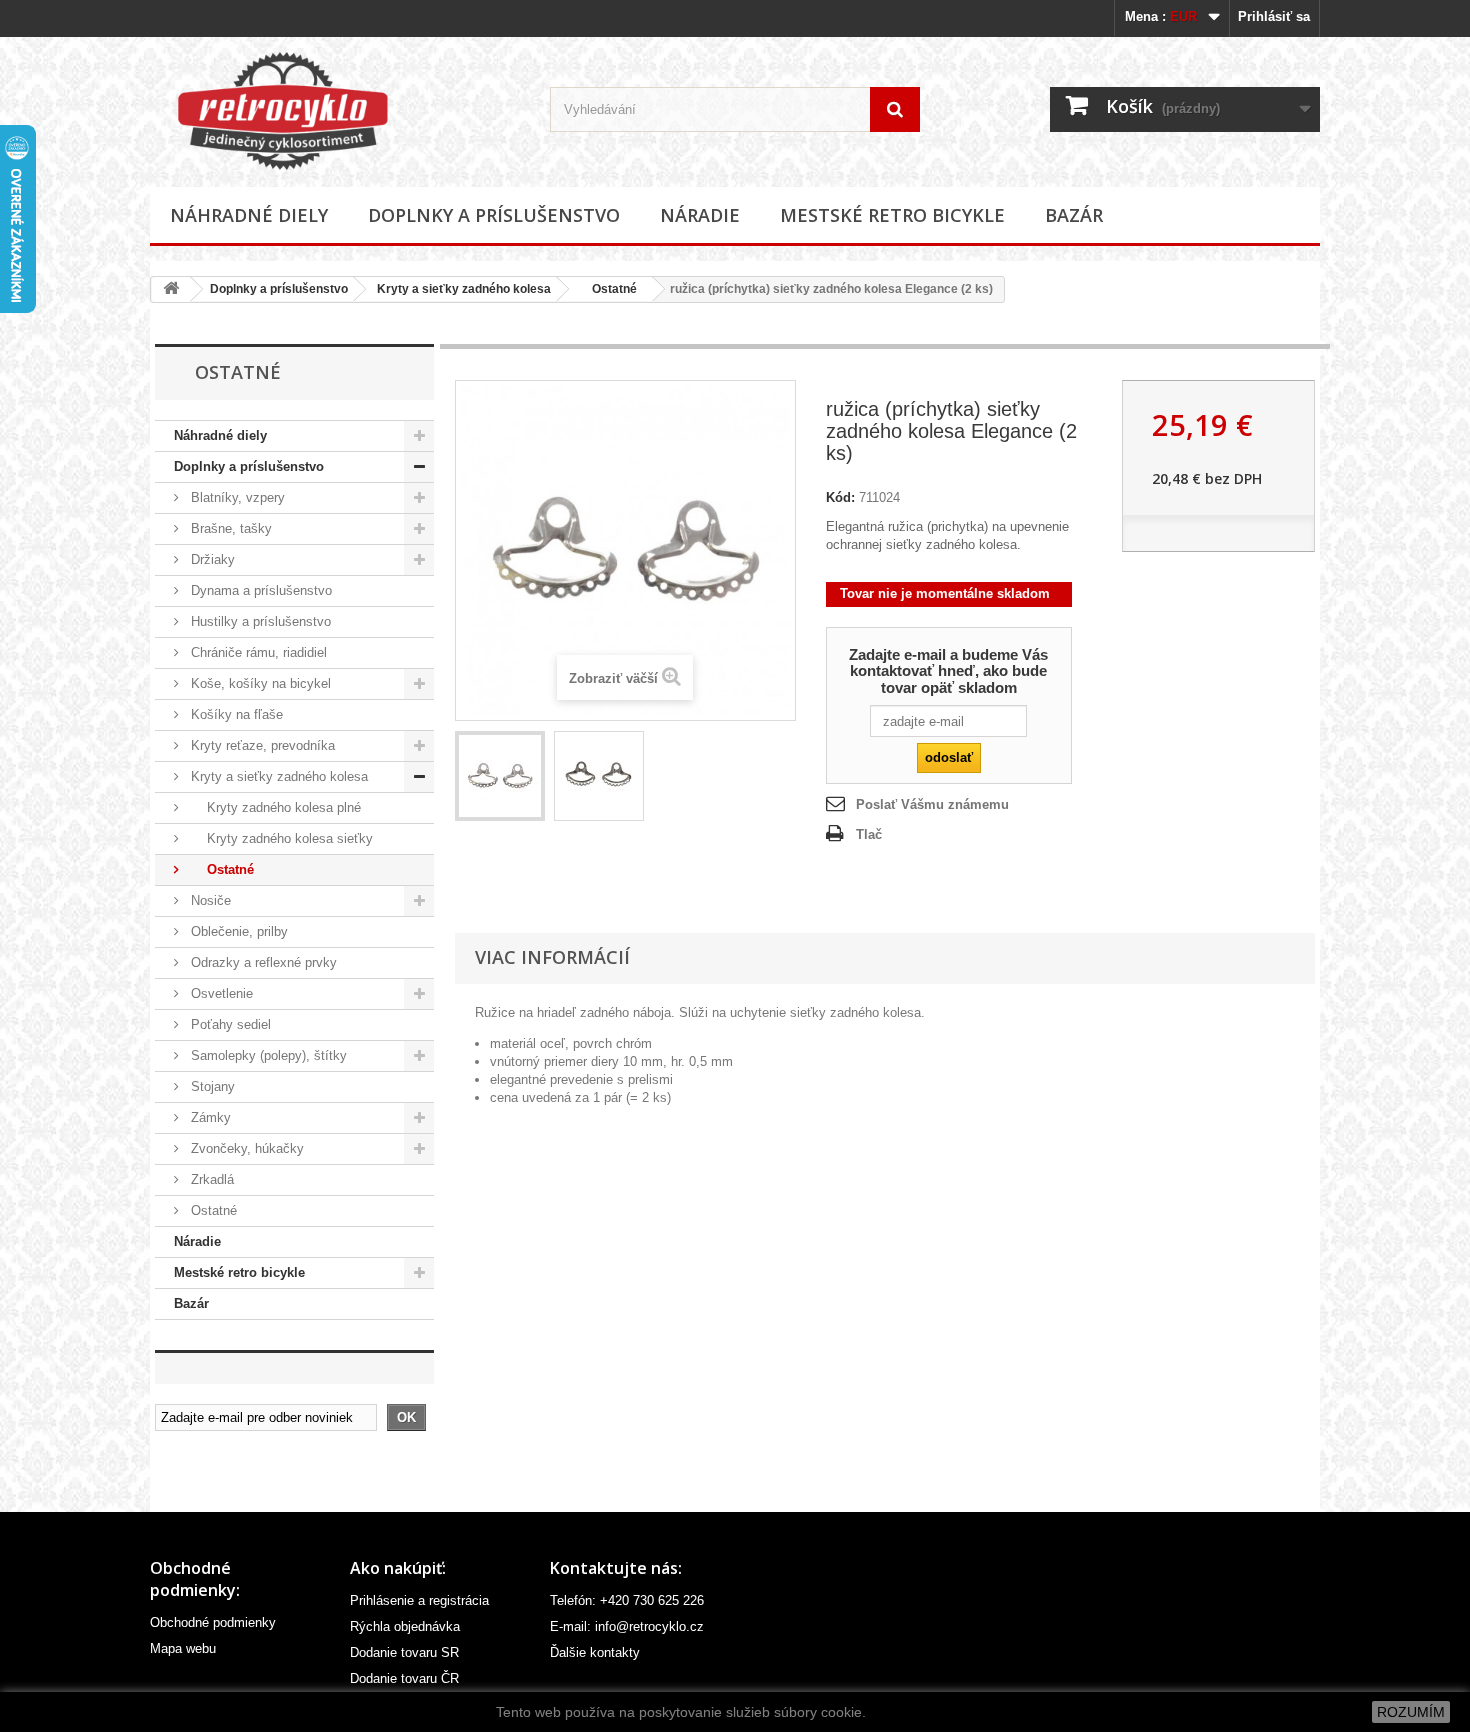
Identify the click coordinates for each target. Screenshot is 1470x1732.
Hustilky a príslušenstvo (259, 621)
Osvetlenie (220, 993)
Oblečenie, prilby (237, 931)
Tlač (869, 834)
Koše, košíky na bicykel (259, 683)
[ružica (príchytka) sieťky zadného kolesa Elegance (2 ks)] (500, 776)
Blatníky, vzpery (236, 497)
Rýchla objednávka (405, 1626)
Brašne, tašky (229, 528)
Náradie (700, 215)
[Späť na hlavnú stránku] (171, 289)
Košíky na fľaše (235, 714)
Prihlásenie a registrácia (419, 1600)
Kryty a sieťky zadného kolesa (464, 289)
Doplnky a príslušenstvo (494, 215)
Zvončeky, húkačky (245, 1148)
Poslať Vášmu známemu (932, 804)
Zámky (209, 1117)
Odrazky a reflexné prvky (262, 962)
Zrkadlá (210, 1179)
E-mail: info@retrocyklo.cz (627, 1626)
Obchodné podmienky (213, 1622)
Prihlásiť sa (1274, 16)
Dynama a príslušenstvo (259, 590)
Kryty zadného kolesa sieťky (280, 838)
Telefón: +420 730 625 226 (627, 1600)
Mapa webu (183, 1648)
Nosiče (209, 900)
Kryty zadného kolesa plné (274, 807)
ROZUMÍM (1411, 1712)
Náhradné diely (249, 215)
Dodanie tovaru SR (404, 1652)
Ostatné (608, 289)
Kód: (840, 497)
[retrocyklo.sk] (335, 111)
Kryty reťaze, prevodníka (261, 745)
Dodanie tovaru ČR (404, 1678)
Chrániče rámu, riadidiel (257, 652)
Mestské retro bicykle (892, 215)
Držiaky (211, 559)
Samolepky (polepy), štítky (267, 1055)
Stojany (211, 1086)
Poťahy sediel (229, 1024)
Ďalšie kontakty (595, 1652)
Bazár (1074, 215)
